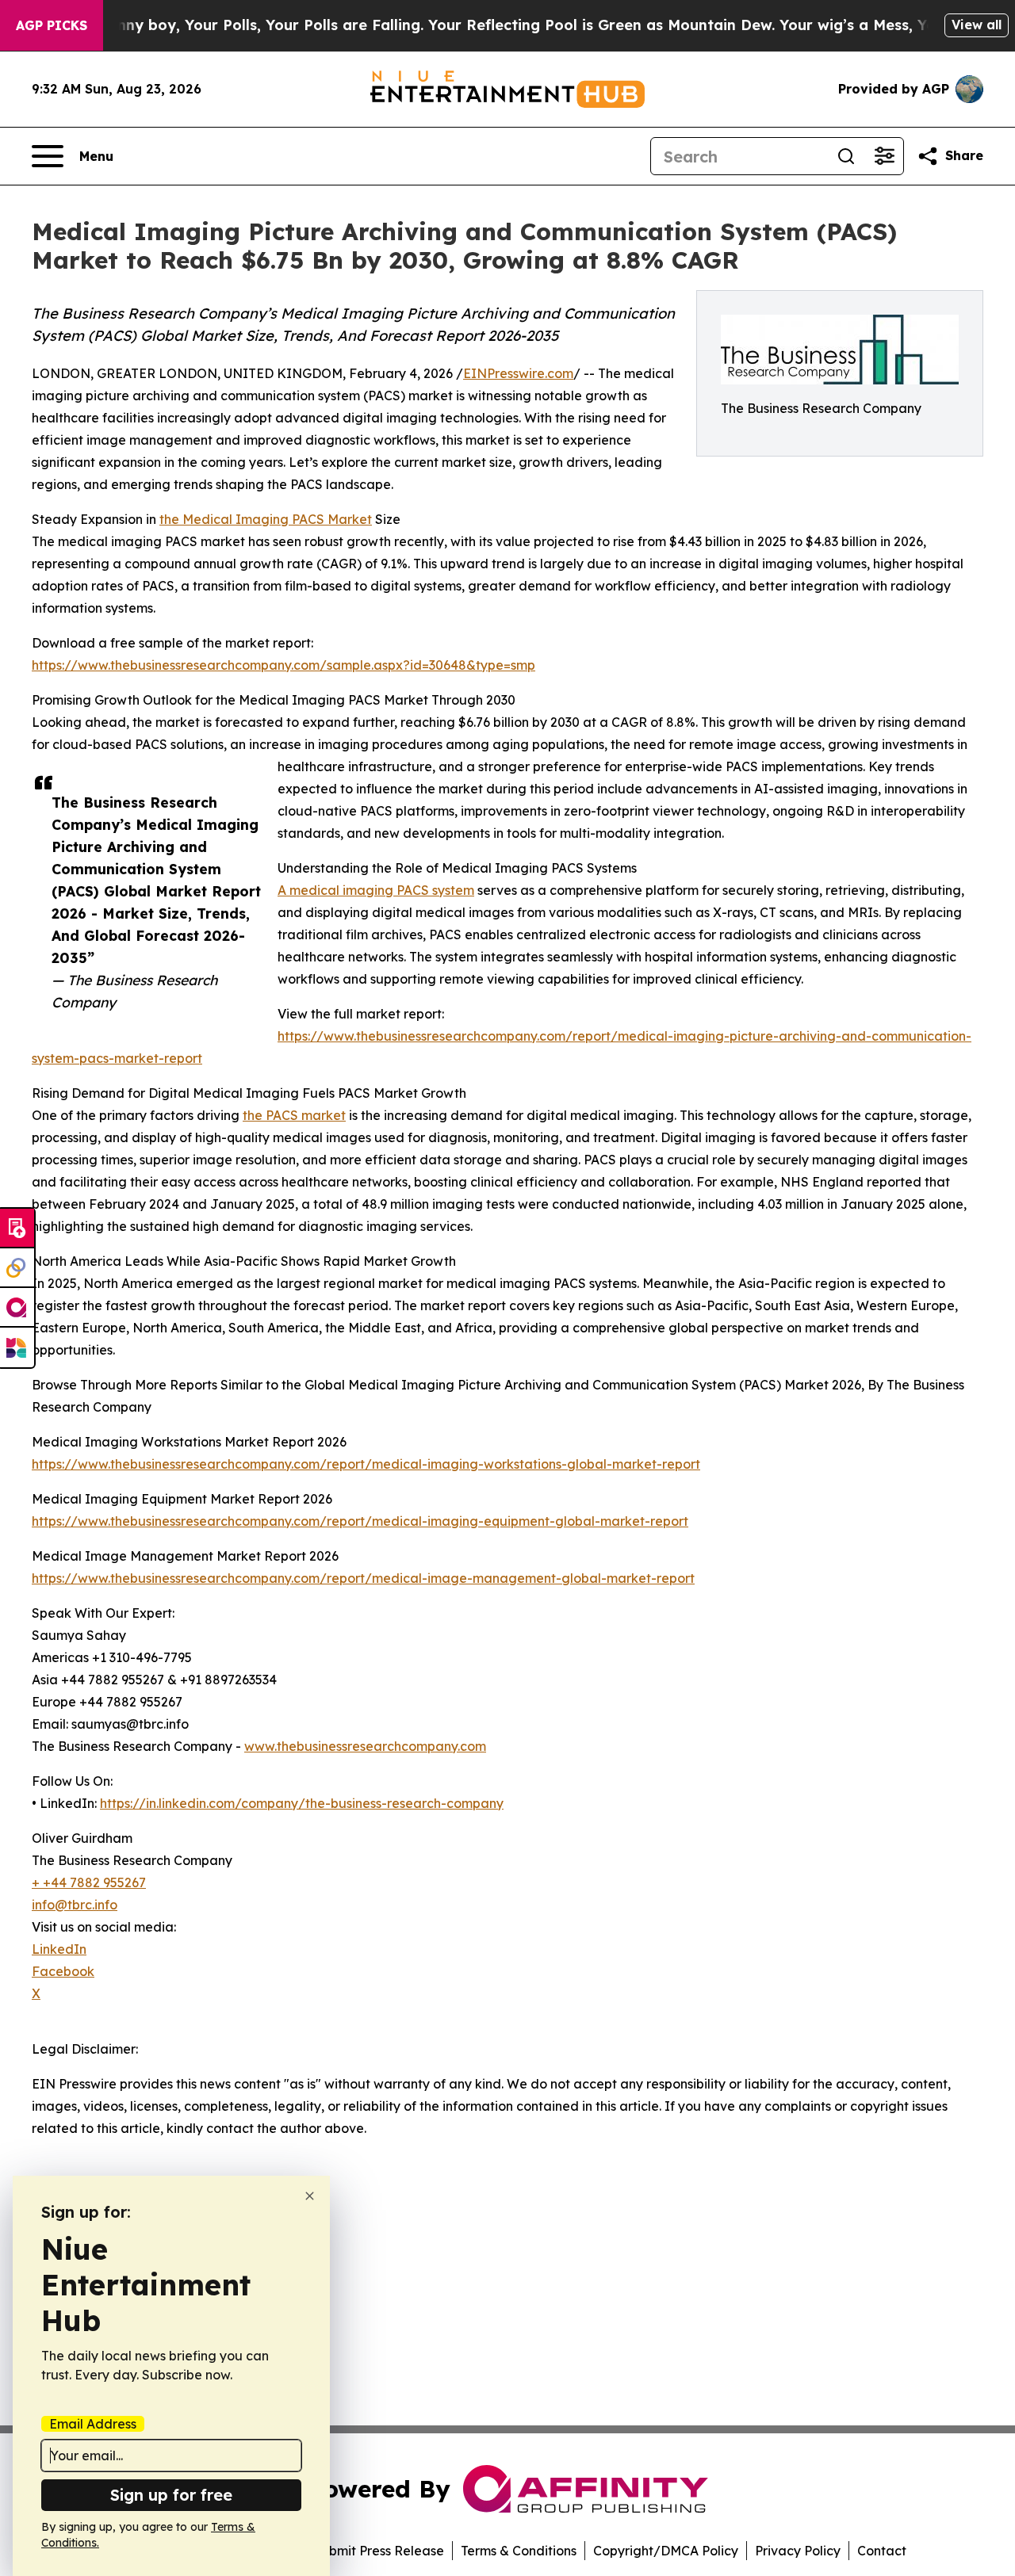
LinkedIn (59, 1949)
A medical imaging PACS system (376, 890)
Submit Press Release (379, 2551)
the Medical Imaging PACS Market (266, 519)
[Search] (846, 156)
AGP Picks (52, 25)
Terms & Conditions (519, 2551)
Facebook (63, 1971)
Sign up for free (171, 2495)
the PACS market (294, 1115)
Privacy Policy (798, 2551)
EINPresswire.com (518, 373)
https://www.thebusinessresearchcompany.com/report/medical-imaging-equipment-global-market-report (360, 1521)
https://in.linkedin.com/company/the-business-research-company (302, 1803)
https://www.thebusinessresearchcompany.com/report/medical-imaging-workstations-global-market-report (366, 1464)
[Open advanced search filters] (884, 156)
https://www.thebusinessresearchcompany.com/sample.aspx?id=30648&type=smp (283, 665)
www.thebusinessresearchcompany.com (365, 1746)
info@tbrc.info (75, 1905)
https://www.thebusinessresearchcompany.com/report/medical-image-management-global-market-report (363, 1578)
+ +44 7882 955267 (89, 1882)
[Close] (310, 2196)
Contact (882, 2551)
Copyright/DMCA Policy (666, 2551)
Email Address (93, 2424)
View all (977, 25)
